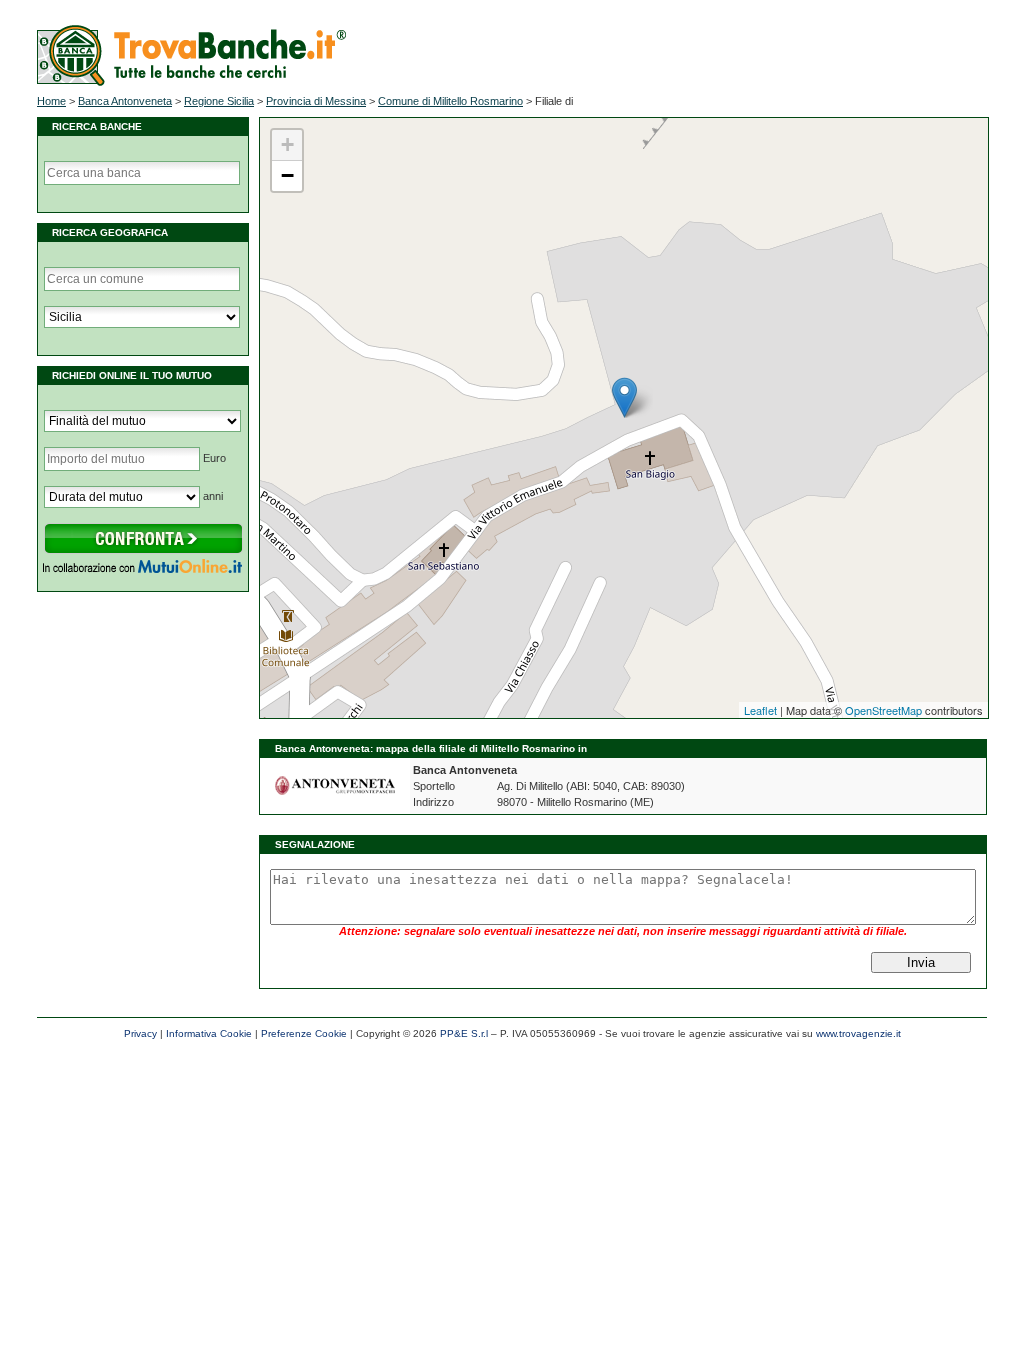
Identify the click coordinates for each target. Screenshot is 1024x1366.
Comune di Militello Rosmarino (450, 101)
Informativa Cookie (209, 1033)
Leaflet (760, 710)
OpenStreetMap (883, 710)
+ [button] (287, 144)
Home (51, 101)
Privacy (140, 1033)
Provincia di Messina (316, 101)
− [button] (287, 175)
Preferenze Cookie (304, 1033)
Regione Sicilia (219, 101)
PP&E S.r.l (464, 1033)
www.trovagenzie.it (858, 1033)
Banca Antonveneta (125, 101)
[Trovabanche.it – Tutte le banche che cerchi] (191, 82)
